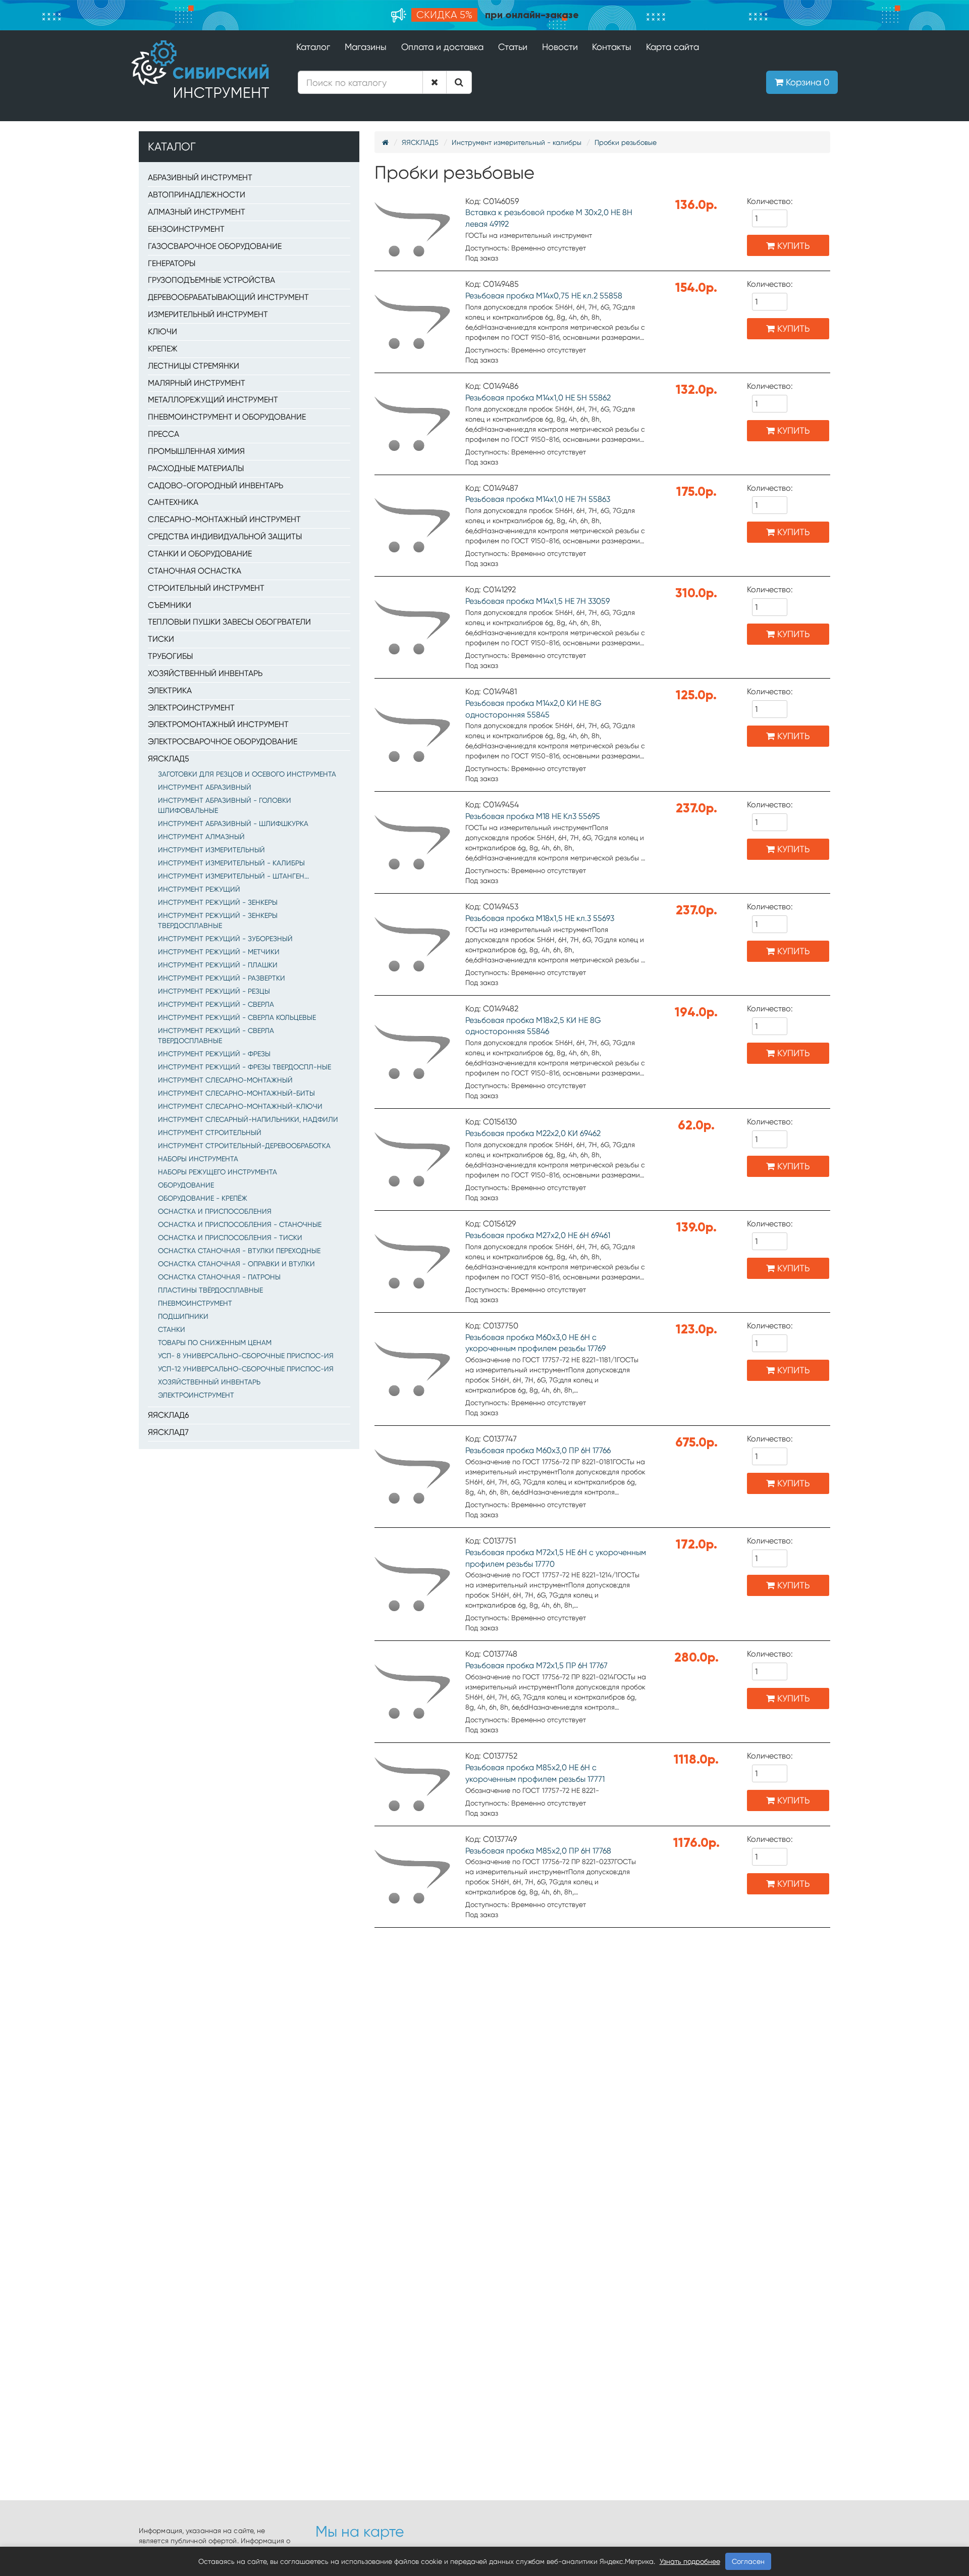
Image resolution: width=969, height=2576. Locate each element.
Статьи (513, 47)
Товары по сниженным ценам (215, 1343)
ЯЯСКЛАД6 (168, 1415)
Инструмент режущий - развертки (222, 978)
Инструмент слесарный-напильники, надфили (248, 1119)
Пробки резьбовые (626, 142)
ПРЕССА (164, 434)
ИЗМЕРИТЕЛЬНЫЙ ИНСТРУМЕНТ (208, 314)
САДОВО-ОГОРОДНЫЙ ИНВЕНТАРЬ (216, 485)
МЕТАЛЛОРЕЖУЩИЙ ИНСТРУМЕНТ (213, 400)
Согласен (748, 2561)
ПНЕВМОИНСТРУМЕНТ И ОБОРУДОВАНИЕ (227, 417)
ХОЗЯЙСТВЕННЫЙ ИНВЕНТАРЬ (205, 673)
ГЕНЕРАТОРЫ (172, 263)
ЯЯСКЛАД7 (168, 1432)
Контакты (612, 47)
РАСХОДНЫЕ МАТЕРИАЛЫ (196, 468)
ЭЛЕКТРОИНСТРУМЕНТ (191, 708)
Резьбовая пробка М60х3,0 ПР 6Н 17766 (538, 1450)
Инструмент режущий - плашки (218, 965)
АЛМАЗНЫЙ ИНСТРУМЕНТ (197, 212)
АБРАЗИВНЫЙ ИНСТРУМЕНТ (200, 177)
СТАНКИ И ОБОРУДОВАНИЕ (200, 554)
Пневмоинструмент (195, 1303)
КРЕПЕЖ (163, 349)
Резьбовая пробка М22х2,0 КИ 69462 (533, 1133)
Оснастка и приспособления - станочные (240, 1224)
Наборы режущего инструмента (218, 1172)
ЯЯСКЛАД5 (169, 759)
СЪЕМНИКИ (170, 605)
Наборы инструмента (198, 1159)
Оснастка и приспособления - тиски (230, 1238)
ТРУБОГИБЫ (170, 656)
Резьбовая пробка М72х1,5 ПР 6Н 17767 (536, 1665)
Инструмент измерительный (211, 850)
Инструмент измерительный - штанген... (233, 876)
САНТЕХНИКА (173, 502)
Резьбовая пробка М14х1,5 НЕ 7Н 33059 (537, 601)
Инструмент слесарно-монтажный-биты (236, 1093)
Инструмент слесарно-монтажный (225, 1080)
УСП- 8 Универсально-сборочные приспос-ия (246, 1356)
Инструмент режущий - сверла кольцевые (237, 1017)
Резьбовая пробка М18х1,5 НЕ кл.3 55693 (540, 918)
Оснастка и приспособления (215, 1211)
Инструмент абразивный (205, 787)
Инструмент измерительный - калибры (231, 863)
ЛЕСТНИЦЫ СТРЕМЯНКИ (194, 366)
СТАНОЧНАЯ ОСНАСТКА (195, 571)
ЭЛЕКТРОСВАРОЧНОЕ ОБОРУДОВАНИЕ (223, 741)
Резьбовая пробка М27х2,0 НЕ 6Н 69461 (538, 1235)
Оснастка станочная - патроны (219, 1277)
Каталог (313, 47)
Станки (172, 1329)
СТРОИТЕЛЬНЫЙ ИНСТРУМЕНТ (206, 588)
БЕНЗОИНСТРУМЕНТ (186, 229)
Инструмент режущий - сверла (216, 1004)
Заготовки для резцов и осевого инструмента (247, 774)
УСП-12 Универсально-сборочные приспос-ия (246, 1369)
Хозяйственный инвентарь (209, 1382)
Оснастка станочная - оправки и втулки (236, 1264)
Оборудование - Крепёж (203, 1198)
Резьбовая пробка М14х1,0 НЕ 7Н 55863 (538, 499)
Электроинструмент (196, 1395)
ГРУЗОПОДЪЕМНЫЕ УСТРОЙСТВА (211, 280)
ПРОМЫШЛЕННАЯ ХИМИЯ (196, 451)
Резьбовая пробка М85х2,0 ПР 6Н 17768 (538, 1851)
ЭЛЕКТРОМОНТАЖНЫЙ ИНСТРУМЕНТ (218, 724)
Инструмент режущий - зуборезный (225, 939)
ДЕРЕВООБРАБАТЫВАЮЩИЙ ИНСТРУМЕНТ (228, 297)
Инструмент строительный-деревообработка (244, 1146)
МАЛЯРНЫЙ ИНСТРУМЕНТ (197, 383)
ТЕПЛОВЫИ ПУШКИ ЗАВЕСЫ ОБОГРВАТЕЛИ (229, 622)
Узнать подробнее (690, 2561)
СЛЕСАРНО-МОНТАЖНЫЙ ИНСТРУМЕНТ (224, 519)
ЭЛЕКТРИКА (170, 690)
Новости (560, 47)
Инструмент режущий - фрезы (214, 1054)
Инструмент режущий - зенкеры (218, 902)
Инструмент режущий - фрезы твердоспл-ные (245, 1067)
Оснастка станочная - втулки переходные (239, 1251)
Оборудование (186, 1185)
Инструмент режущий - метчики (219, 952)
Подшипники (183, 1316)
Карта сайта (672, 47)
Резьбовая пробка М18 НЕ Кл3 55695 (533, 816)
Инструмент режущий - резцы (214, 991)
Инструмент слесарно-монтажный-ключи (240, 1106)
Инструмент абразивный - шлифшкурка (233, 823)
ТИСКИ (161, 639)
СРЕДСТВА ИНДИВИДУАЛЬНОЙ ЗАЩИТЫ (225, 536)
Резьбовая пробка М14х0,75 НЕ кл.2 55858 (544, 296)
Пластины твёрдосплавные (210, 1290)
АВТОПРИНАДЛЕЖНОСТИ (197, 195)
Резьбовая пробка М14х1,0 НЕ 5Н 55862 (538, 398)
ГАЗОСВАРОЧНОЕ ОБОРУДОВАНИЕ (215, 246)
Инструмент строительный (210, 1132)
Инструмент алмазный (201, 837)
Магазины (366, 47)
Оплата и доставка (442, 47)
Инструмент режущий (199, 889)
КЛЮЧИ (163, 331)
